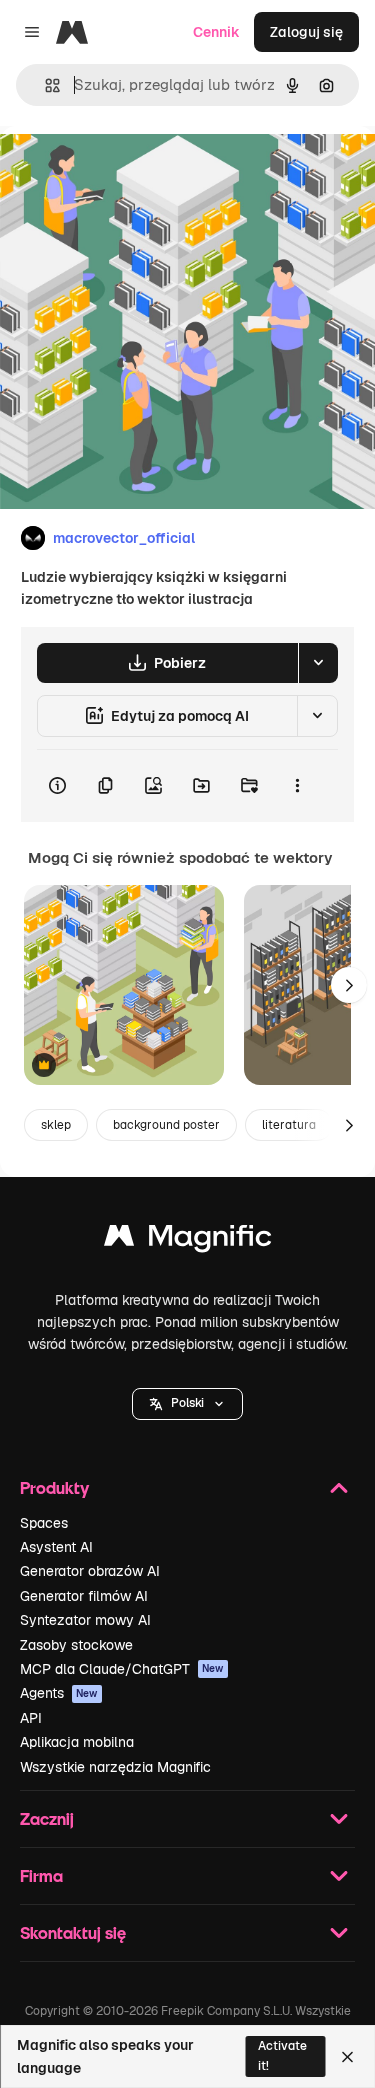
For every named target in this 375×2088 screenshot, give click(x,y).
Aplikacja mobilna (77, 1742)
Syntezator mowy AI (85, 1620)
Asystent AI (56, 1547)
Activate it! (282, 2055)
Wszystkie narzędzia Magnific (115, 1767)
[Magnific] (188, 1240)
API (31, 1718)
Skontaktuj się (73, 1932)
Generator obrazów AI (90, 1571)
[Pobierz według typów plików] (318, 663)
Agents (59, 1693)
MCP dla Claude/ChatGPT (122, 1669)
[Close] (347, 2057)
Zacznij (47, 1818)
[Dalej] (349, 985)
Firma (41, 1875)
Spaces (44, 1523)
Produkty (54, 1487)
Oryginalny (138, 171)
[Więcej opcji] (297, 786)
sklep (56, 1125)
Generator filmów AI (84, 1596)
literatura (289, 1125)
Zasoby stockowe (76, 1645)
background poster (166, 1125)
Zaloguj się (306, 32)
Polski (187, 1403)
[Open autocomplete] (44, 85)
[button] (187, 1404)
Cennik (216, 32)
